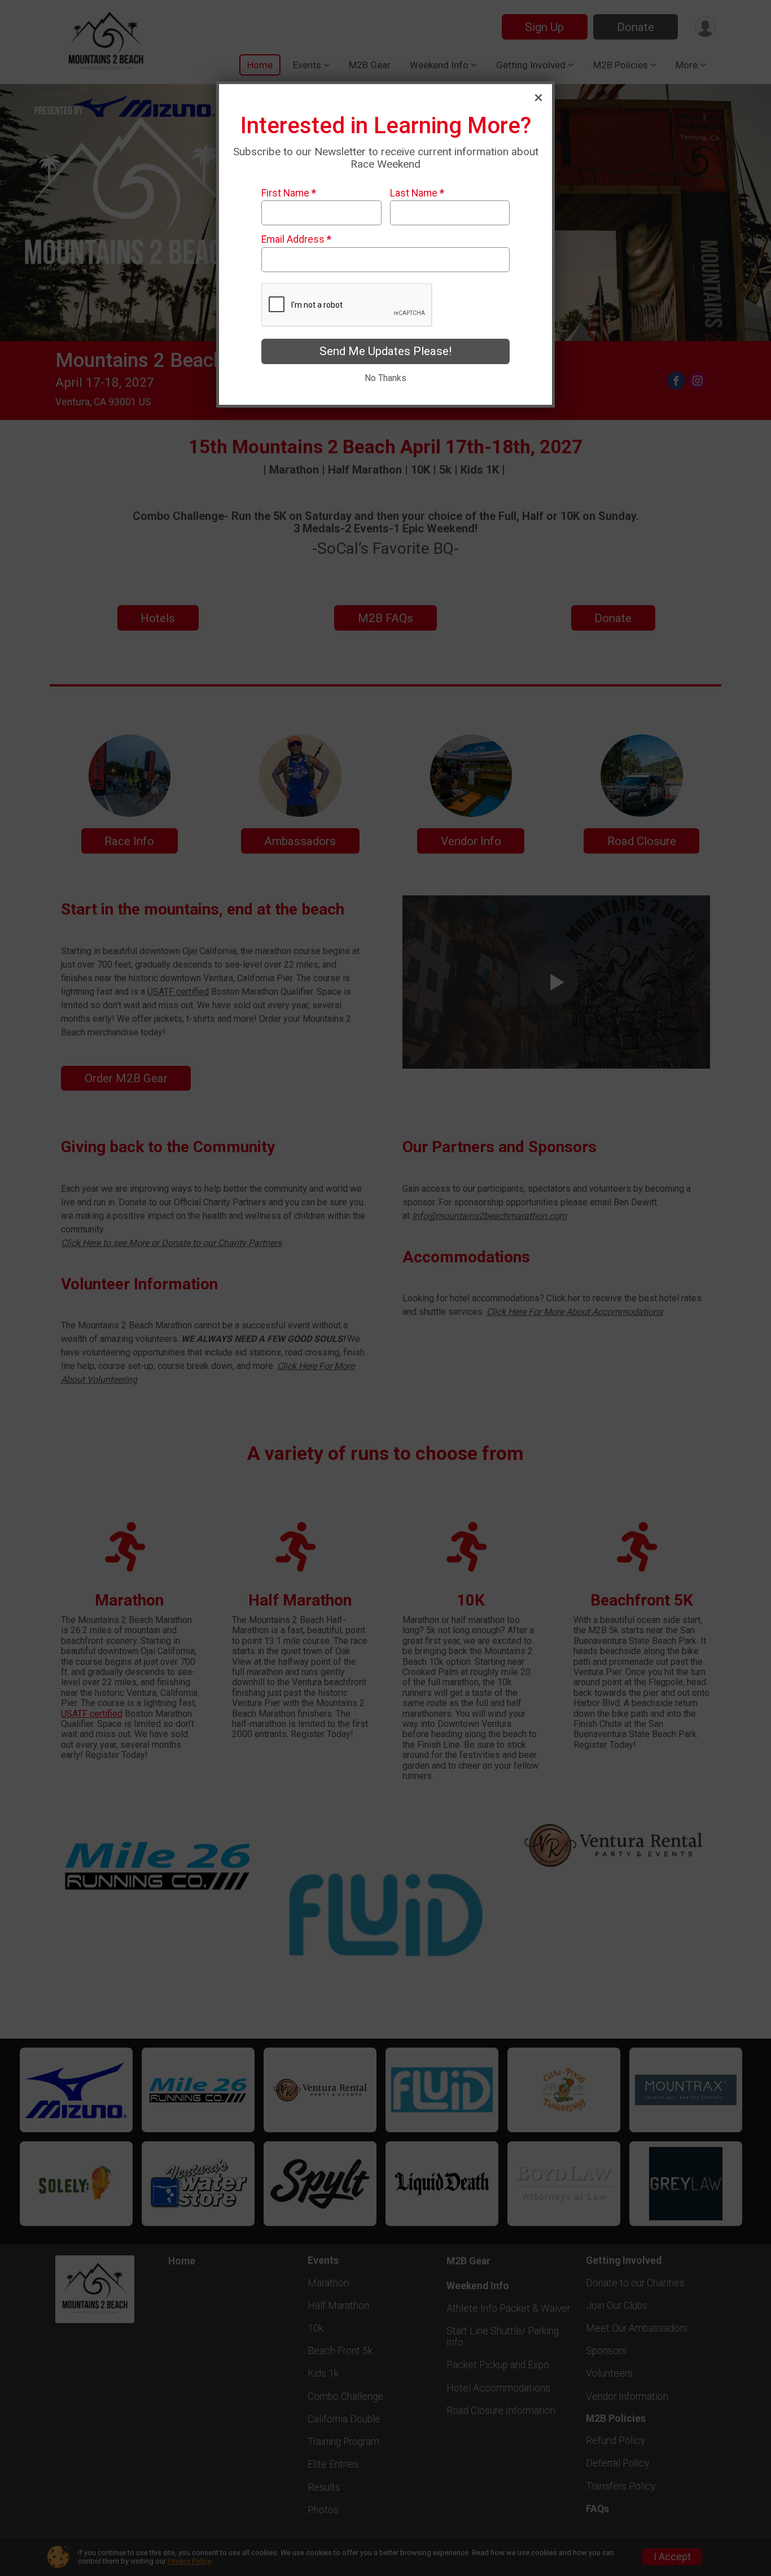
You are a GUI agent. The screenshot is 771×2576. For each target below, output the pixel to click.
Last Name (417, 193)
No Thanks (385, 378)
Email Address (296, 239)
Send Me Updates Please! (385, 351)
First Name (289, 193)
